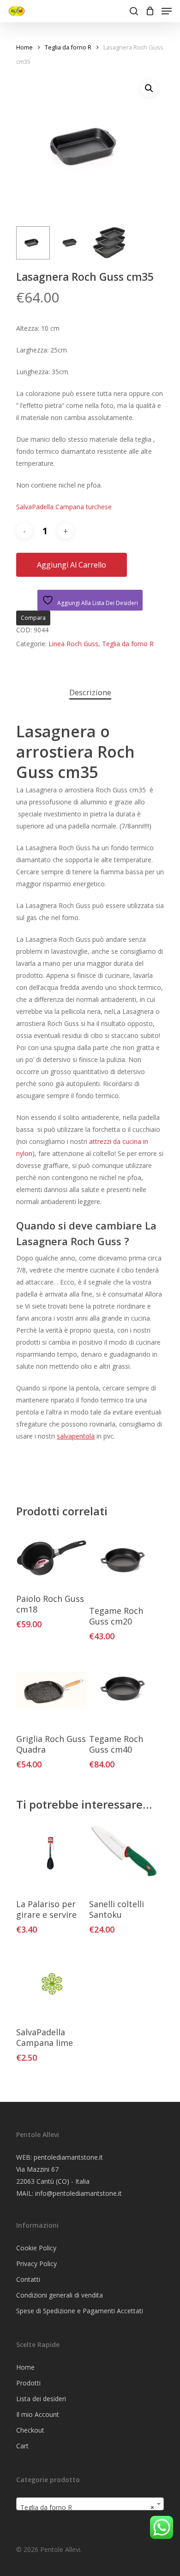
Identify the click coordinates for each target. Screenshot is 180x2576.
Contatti (28, 2279)
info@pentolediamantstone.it (78, 2193)
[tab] (90, 693)
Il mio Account (38, 2414)
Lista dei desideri (41, 2399)
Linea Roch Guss (73, 644)
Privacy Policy (36, 2264)
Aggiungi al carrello (72, 565)
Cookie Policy (36, 2248)
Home (24, 47)
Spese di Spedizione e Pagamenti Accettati (80, 2311)
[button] (149, 88)
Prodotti (28, 2383)
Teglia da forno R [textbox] (87, 2507)
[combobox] (90, 2504)
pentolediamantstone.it (68, 2157)
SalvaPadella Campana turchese (64, 507)
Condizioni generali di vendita (60, 2295)
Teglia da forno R (68, 47)
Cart (22, 2446)
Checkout (30, 2430)
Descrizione (90, 692)
